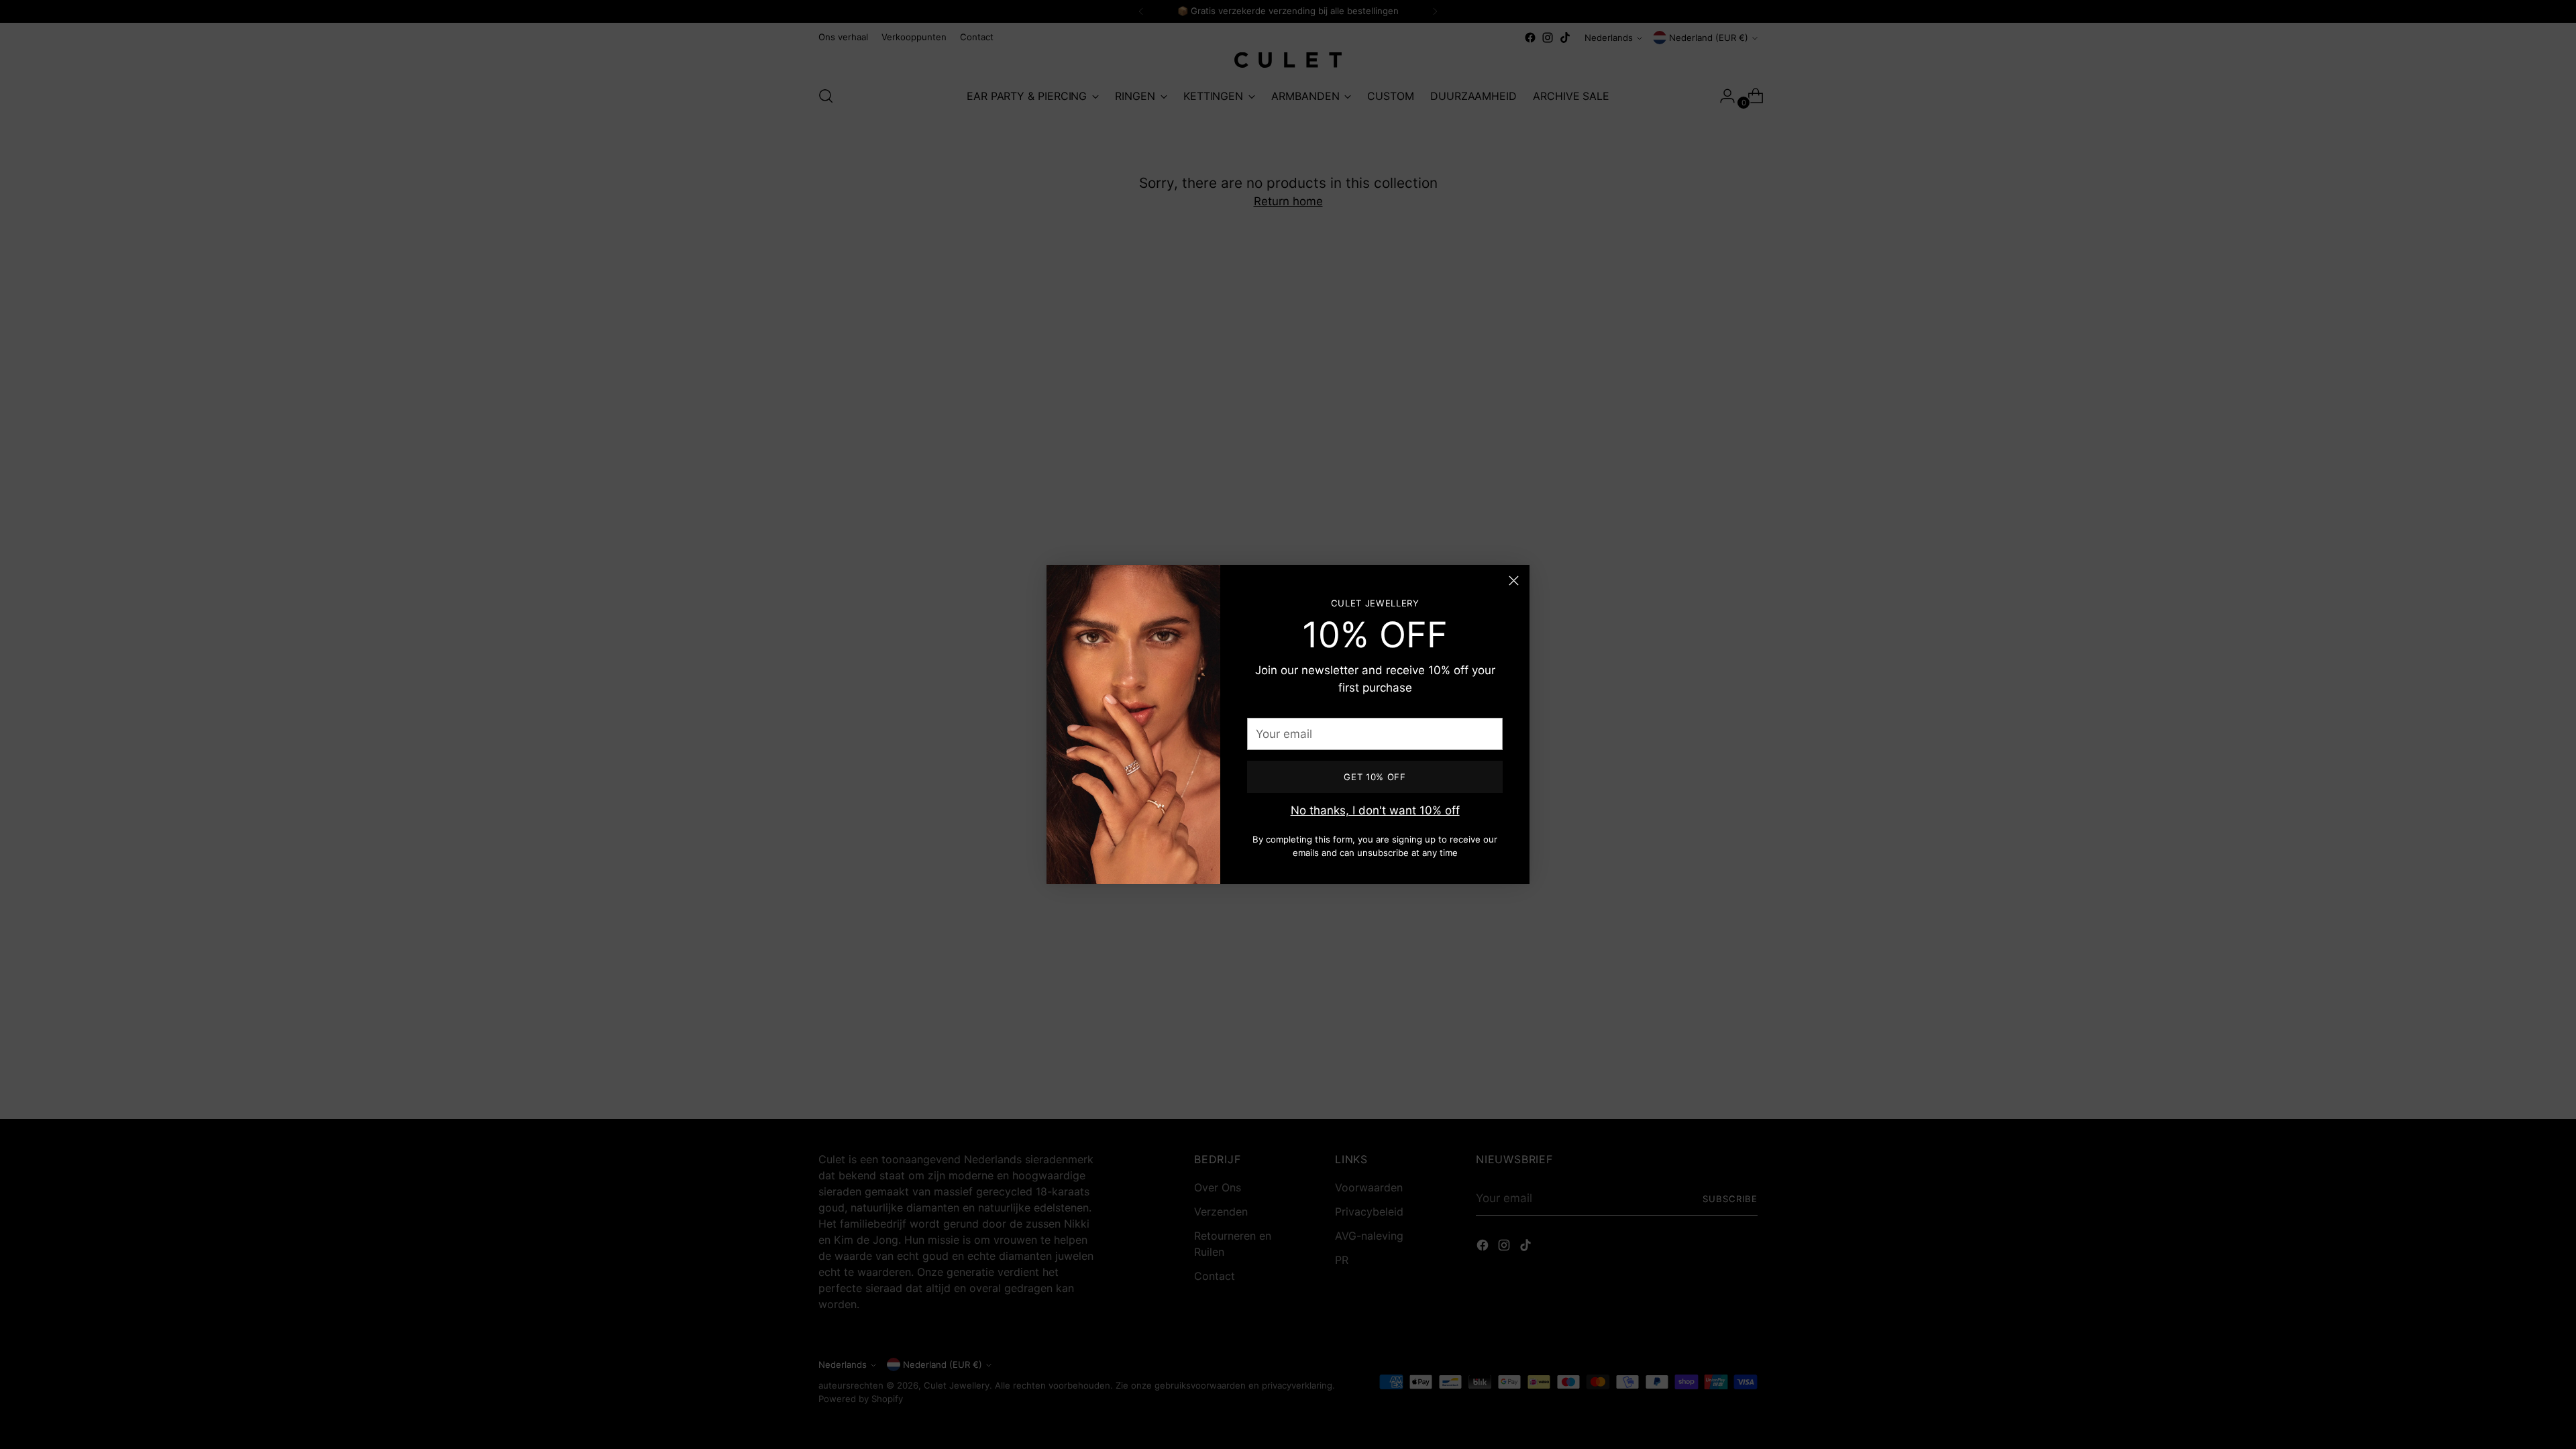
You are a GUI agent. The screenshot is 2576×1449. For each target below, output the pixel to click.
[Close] (1514, 581)
